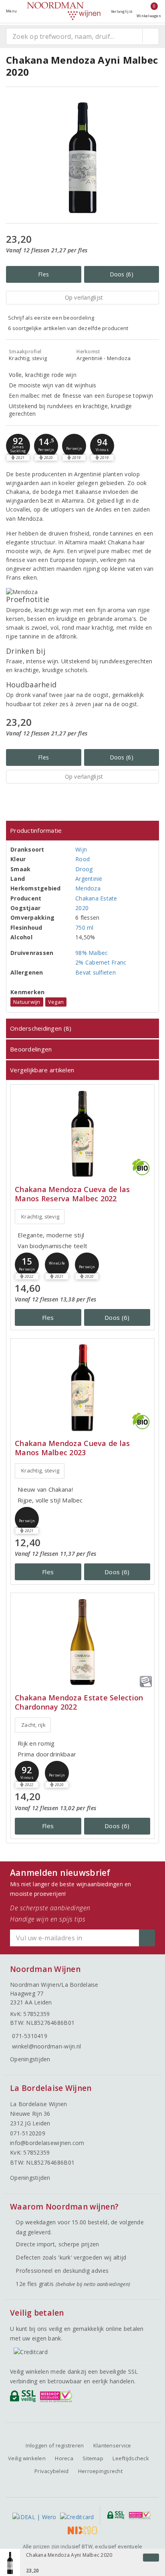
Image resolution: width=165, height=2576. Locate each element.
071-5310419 (30, 2036)
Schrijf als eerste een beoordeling (51, 318)
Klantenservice (112, 2445)
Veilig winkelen (27, 2458)
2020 (82, 908)
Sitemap (93, 2458)
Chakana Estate (96, 898)
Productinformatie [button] (36, 830)
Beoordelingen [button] (31, 1049)
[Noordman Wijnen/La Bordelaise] (64, 11)
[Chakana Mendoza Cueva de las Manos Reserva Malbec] (82, 1134)
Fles (43, 274)
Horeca (64, 2458)
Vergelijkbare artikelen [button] (42, 1070)
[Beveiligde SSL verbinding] (57, 2398)
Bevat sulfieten (96, 972)
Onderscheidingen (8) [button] (41, 1028)
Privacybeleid (51, 2471)
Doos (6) (122, 274)
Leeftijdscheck (131, 2458)
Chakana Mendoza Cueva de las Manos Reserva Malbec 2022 (72, 1194)
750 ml (85, 927)
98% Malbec (92, 953)
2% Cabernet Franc (101, 962)
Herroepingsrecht (100, 2471)
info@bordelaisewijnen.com (47, 2143)
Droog (84, 869)
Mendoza (88, 888)
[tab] (82, 831)
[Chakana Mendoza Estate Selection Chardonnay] (82, 1642)
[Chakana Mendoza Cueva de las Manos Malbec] (82, 1388)
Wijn (81, 849)
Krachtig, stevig (40, 1217)
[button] (18, 446)
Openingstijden (30, 2059)
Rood (82, 859)
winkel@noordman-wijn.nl (46, 2046)
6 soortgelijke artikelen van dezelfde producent (68, 328)
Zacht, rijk (33, 1725)
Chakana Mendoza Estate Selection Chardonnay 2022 (79, 1702)
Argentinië (89, 879)
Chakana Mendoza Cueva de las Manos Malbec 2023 (72, 1448)
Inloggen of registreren (55, 2445)
